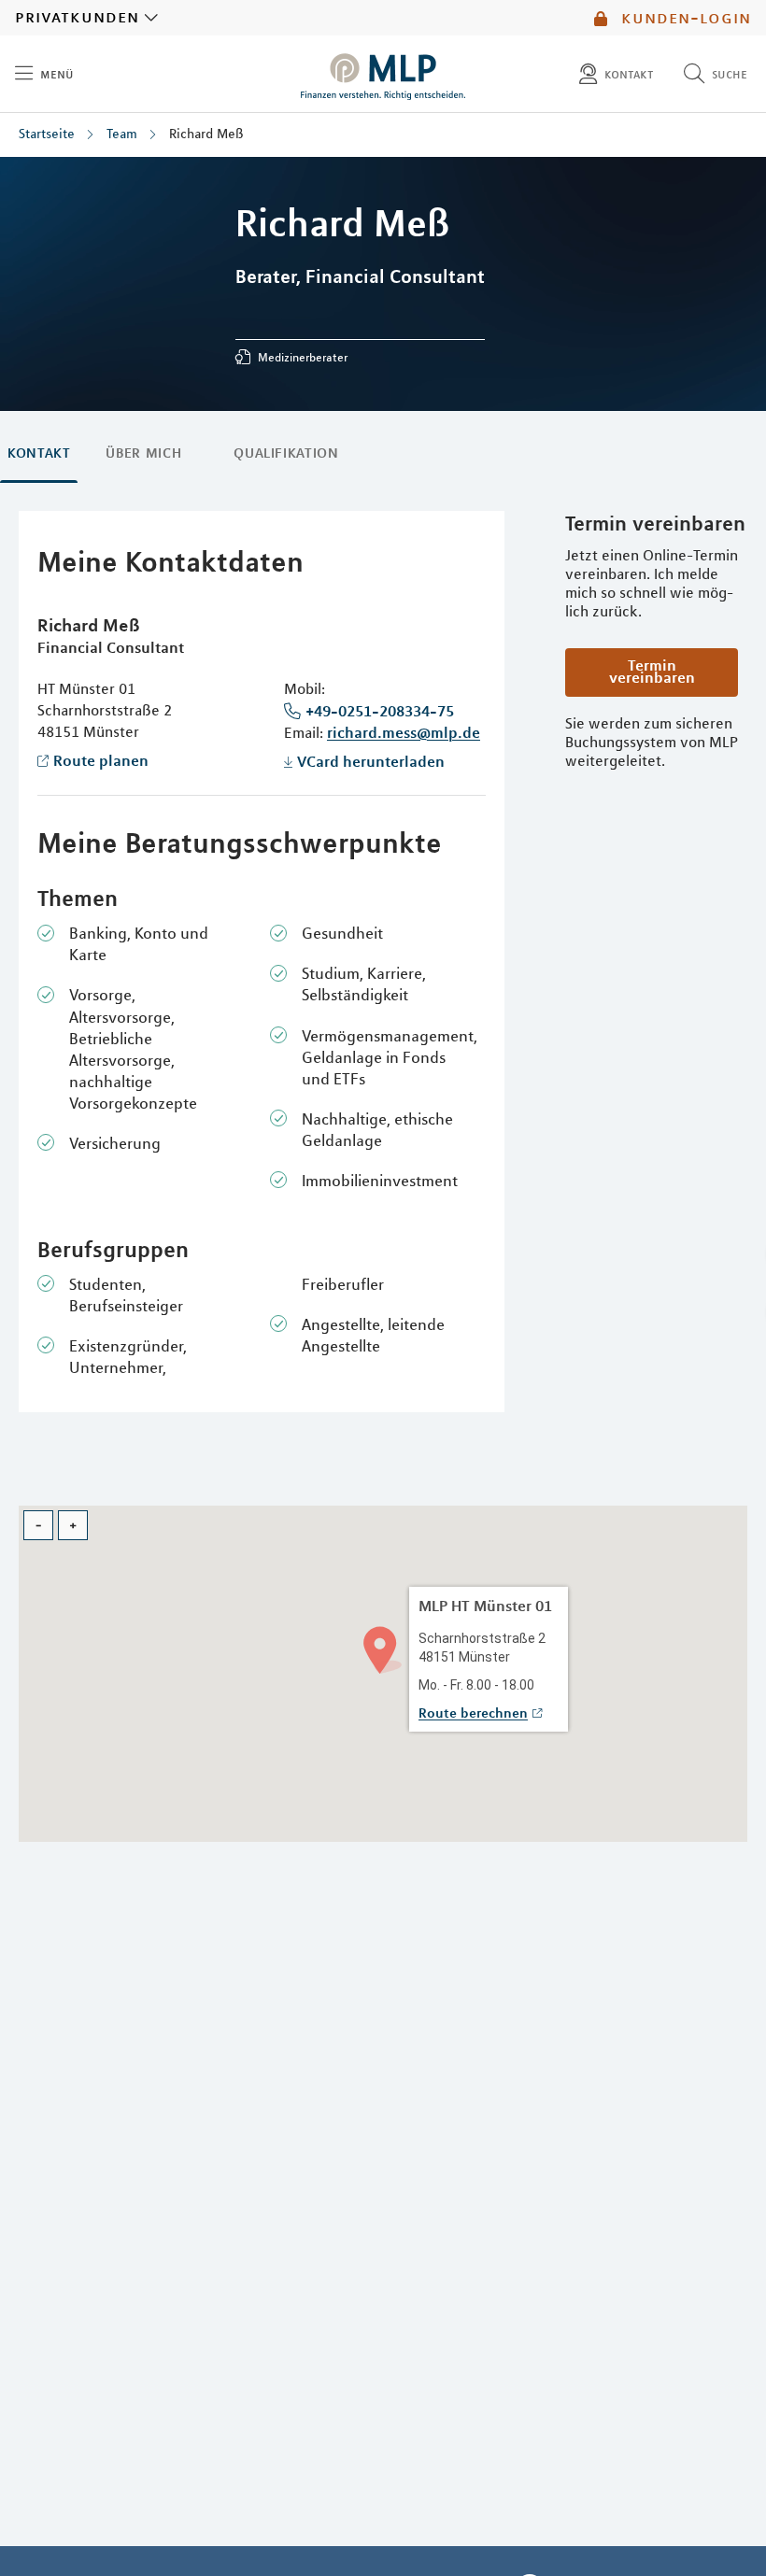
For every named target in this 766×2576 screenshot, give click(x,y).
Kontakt (39, 453)
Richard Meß (206, 134)
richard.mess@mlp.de (404, 732)
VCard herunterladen (371, 761)
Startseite (47, 134)
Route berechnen (473, 1713)
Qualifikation (286, 453)
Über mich (143, 453)
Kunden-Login (683, 18)
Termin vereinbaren (652, 671)
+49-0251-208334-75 (380, 711)
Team (122, 134)
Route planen (101, 760)
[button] (383, 1648)
